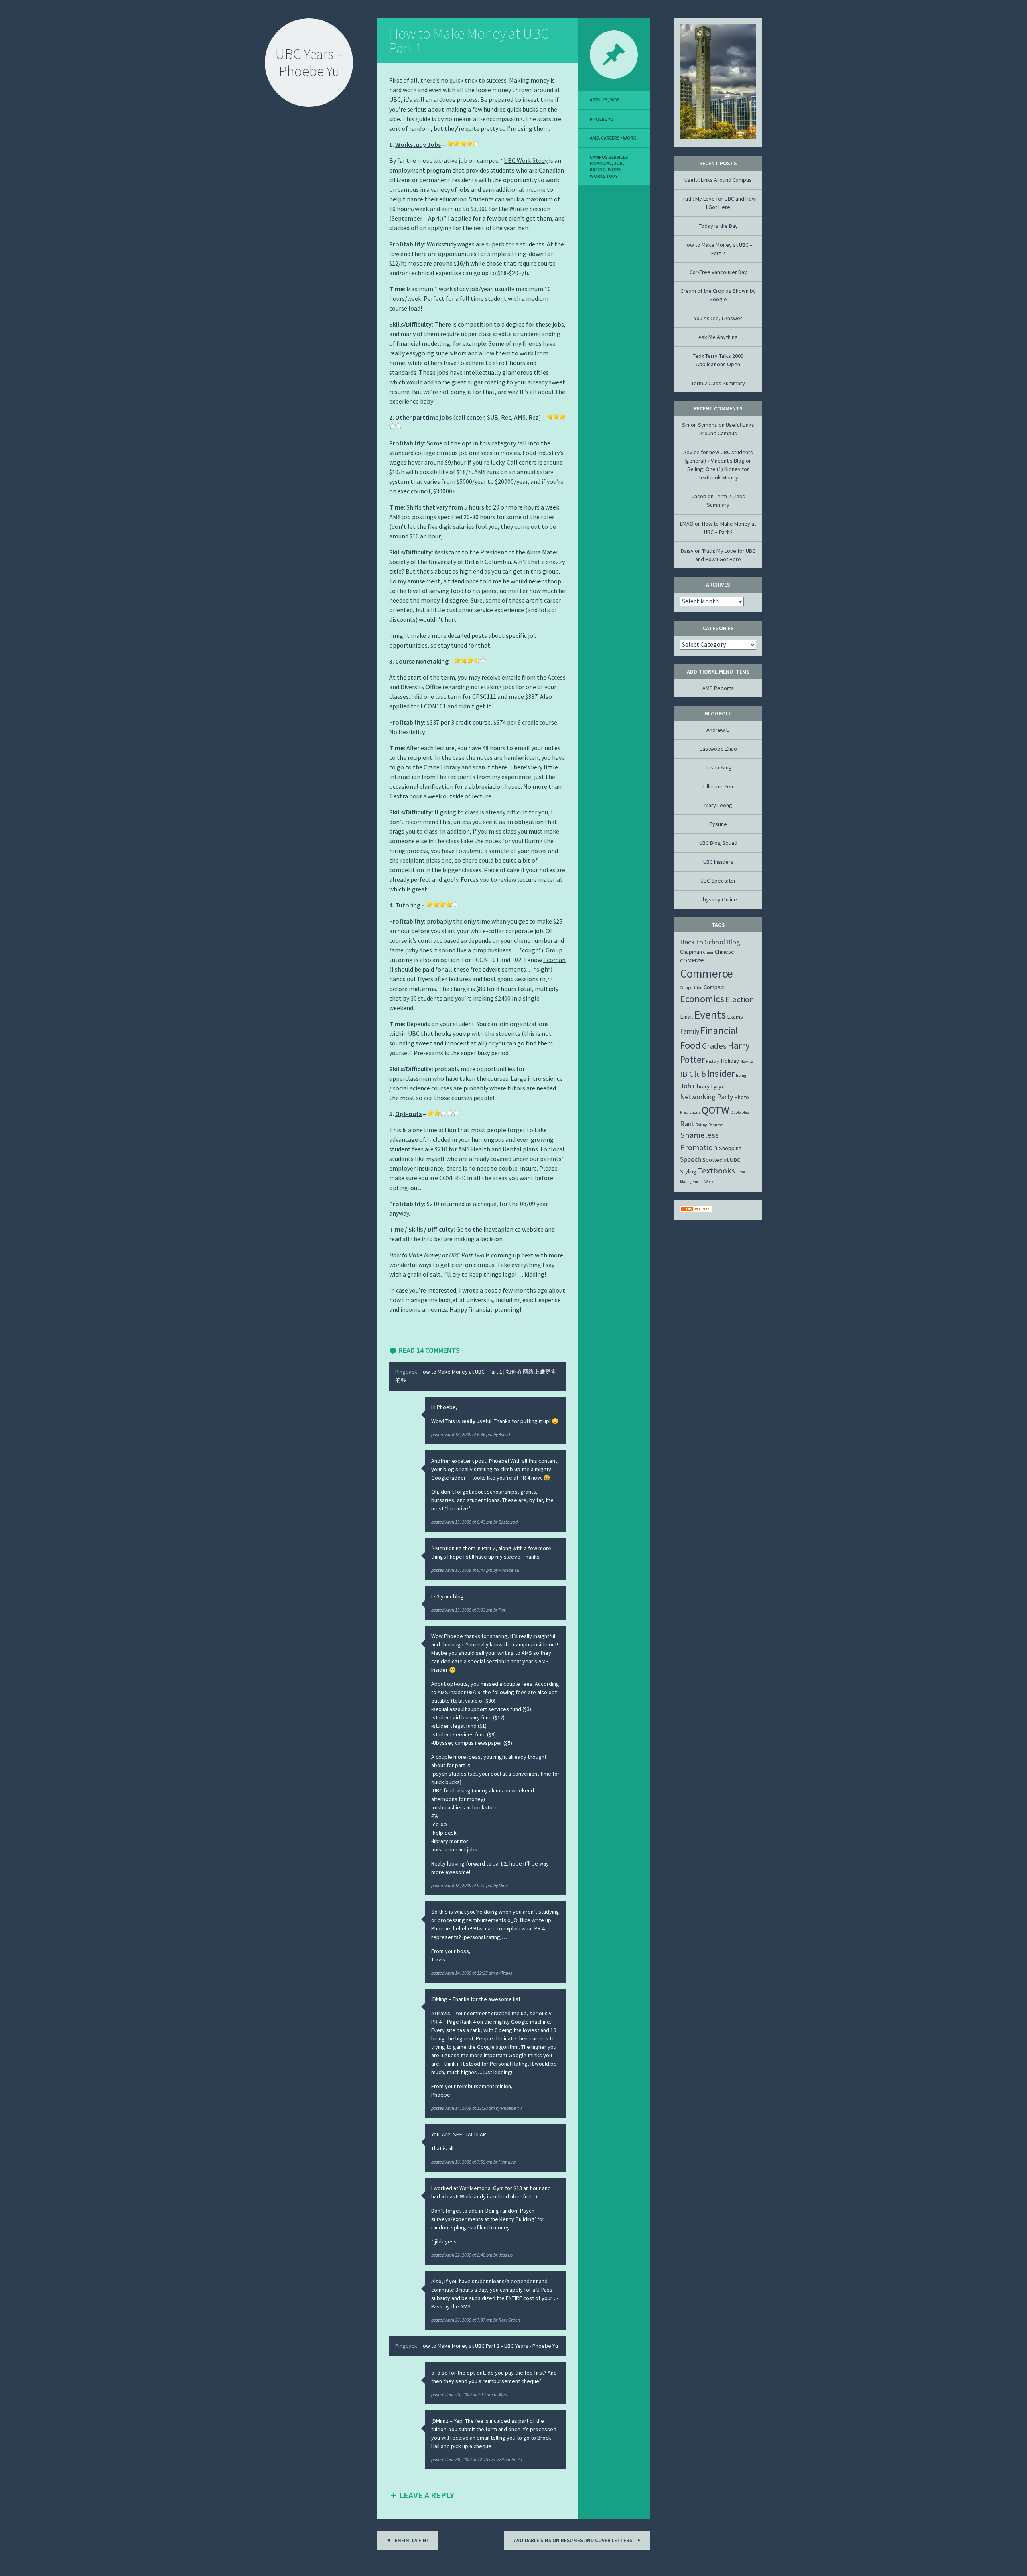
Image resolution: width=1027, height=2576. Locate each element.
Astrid (504, 1434)
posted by (465, 1434)
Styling (688, 1171)
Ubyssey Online (718, 899)
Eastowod (508, 1522)
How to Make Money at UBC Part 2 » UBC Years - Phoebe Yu (489, 2346)
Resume (716, 1125)
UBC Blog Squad (718, 843)
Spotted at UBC (721, 1160)
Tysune (718, 824)
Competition (691, 988)
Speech (691, 1159)
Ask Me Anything (718, 337)
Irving (741, 1075)
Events (710, 1015)
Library (701, 1086)
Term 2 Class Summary (718, 383)
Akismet (49, 2570)
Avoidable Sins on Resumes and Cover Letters (574, 2540)
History (713, 1061)
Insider (721, 1073)
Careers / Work (619, 138)
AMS (594, 138)
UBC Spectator (718, 881)
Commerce (706, 973)
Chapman (691, 952)
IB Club (693, 1074)
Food (690, 1045)
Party (725, 1097)
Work (614, 170)
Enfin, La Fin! (411, 2540)
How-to (747, 1061)
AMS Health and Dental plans (498, 1149)
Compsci (714, 987)
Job (618, 163)
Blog (733, 942)
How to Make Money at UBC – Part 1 (474, 41)
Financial (601, 163)
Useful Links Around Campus (718, 180)
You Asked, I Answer (718, 318)
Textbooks (716, 1171)
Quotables (740, 1112)
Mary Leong (718, 805)
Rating (598, 170)
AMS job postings (413, 517)
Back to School (702, 942)
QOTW (715, 1110)
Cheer (708, 952)
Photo (742, 1097)
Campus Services (609, 157)
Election (740, 999)
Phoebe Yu (509, 1570)
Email (686, 1017)
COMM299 (692, 960)
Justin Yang (718, 767)
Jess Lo (506, 2255)
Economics (702, 999)
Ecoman (554, 960)
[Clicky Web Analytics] (696, 1210)
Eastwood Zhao (718, 749)
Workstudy (604, 176)
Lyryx (717, 1086)
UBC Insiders (718, 862)
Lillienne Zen (718, 786)
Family (690, 1031)
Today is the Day (718, 226)
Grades (714, 1046)
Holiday (730, 1061)
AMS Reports (718, 688)
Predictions (690, 1112)
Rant (687, 1124)
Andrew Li (718, 730)
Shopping (730, 1148)
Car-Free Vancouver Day (718, 272)
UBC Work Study (526, 160)
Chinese (725, 952)
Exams (735, 1017)
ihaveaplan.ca (502, 1229)
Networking (698, 1097)
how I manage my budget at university (441, 1300)
